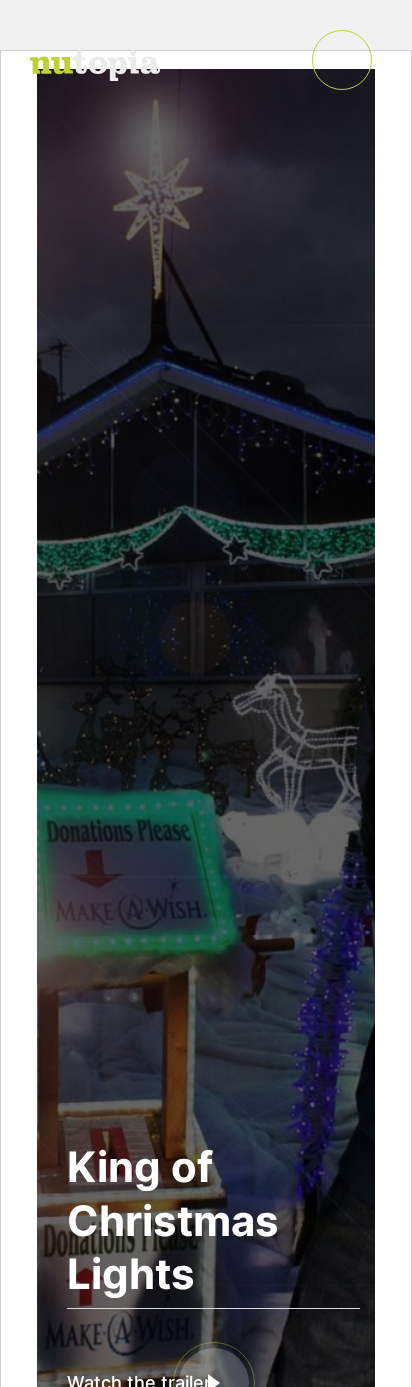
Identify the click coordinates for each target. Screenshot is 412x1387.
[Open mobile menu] (342, 60)
